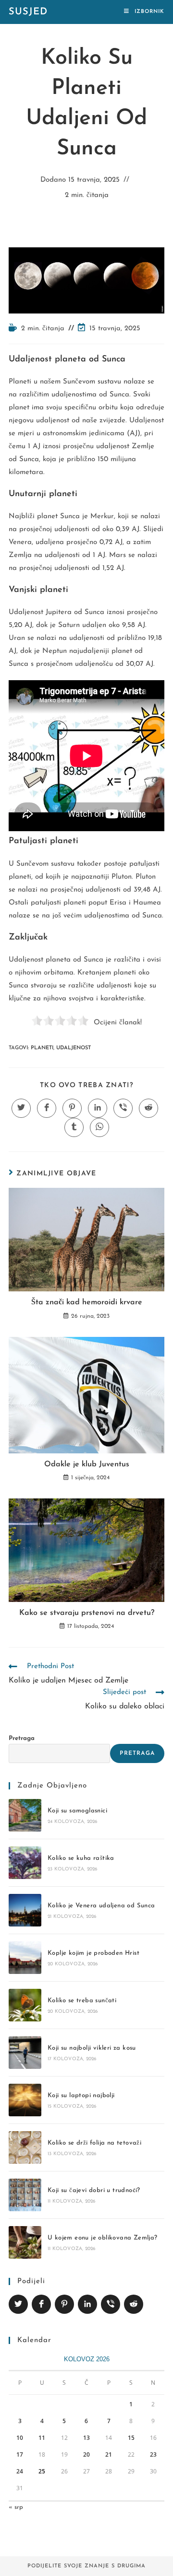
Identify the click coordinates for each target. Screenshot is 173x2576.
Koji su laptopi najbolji (81, 2095)
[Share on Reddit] (134, 2304)
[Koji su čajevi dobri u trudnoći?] (25, 2195)
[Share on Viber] (111, 2304)
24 (20, 2471)
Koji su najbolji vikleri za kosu (92, 2048)
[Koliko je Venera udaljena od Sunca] (25, 1910)
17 (20, 2454)
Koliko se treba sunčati (82, 2001)
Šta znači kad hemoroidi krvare (87, 1302)
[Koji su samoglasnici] (25, 1815)
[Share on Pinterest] (64, 2304)
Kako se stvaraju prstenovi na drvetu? (87, 1613)
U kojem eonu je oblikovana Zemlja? (103, 2238)
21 (109, 2454)
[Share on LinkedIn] (87, 2304)
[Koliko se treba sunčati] (25, 2005)
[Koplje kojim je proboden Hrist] (25, 1958)
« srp (16, 2507)
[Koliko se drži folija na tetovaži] (25, 2147)
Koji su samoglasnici (77, 1811)
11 (42, 2438)
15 (131, 2438)
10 (20, 2438)
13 (86, 2438)
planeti (42, 1048)
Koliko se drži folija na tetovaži (94, 2143)
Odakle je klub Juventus (87, 1464)
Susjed (28, 12)
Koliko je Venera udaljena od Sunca (101, 1906)
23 (153, 2454)
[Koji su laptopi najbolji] (25, 2100)
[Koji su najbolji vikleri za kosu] (25, 2053)
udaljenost (74, 1048)
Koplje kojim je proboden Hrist (93, 1953)
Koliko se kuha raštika (81, 1858)
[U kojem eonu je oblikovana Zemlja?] (25, 2242)
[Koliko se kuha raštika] (25, 1863)
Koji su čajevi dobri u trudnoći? (94, 2190)
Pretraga (22, 1738)
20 (86, 2454)
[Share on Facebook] (41, 2304)
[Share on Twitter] (18, 2304)
